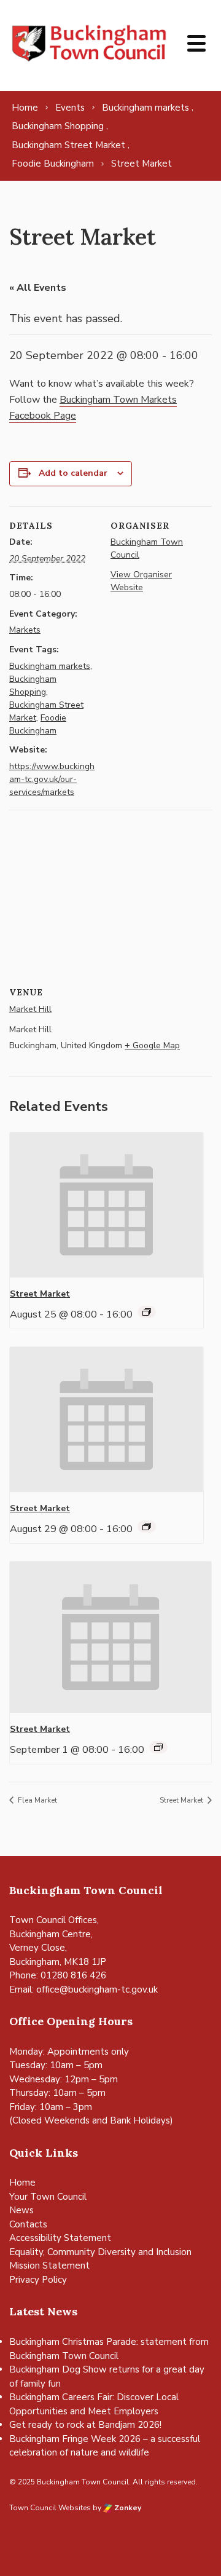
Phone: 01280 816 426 (58, 1975)
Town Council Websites (50, 2508)
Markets (25, 630)
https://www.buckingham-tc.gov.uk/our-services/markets (52, 779)
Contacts (28, 2224)
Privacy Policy (38, 2280)
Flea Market (37, 1800)
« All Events (38, 288)
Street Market (40, 1294)
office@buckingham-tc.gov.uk (97, 1989)
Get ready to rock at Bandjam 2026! (85, 2425)
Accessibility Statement (60, 2238)
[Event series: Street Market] (147, 1312)
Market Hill (30, 1009)
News (21, 2210)
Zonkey (127, 2508)
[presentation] (107, 1205)
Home (22, 2183)
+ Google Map (152, 1045)
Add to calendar (73, 473)
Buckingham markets (50, 666)
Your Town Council (48, 2197)
